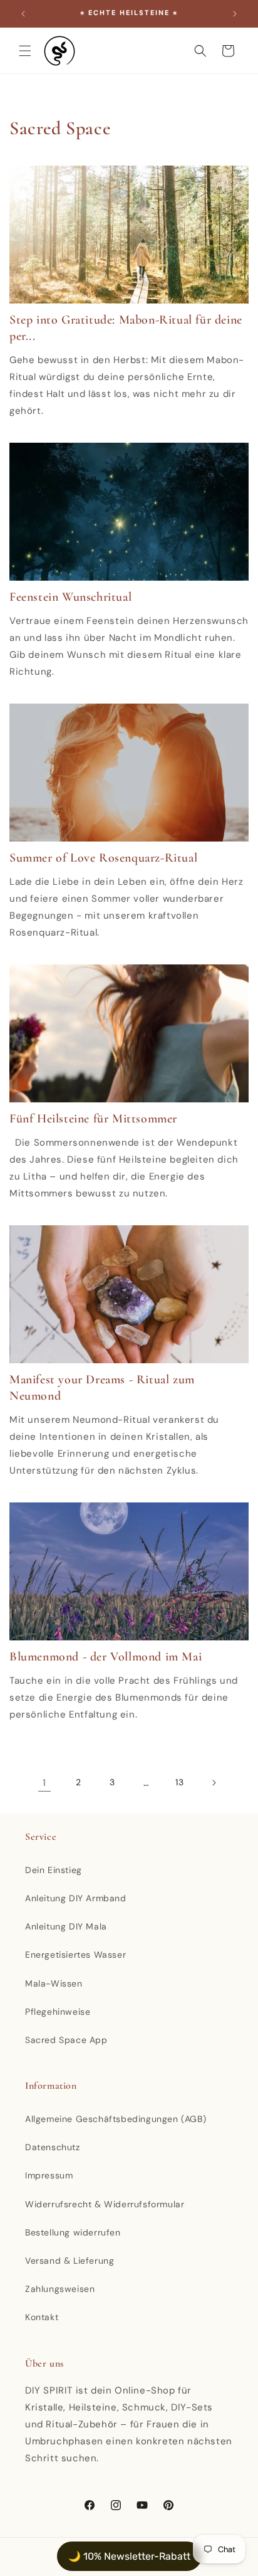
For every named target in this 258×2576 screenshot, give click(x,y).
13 (179, 1782)
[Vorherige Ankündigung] (23, 14)
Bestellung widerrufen (73, 2232)
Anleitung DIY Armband (76, 1898)
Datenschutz (53, 2147)
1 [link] (44, 1783)
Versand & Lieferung (70, 2261)
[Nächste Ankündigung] (235, 14)
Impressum (49, 2175)
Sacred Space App (66, 2040)
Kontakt (42, 2317)
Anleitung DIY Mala (66, 1926)
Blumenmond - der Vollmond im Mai (106, 1657)
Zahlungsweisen (60, 2289)
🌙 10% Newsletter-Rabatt (129, 2556)
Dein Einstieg (54, 1870)
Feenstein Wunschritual (70, 597)
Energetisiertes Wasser (75, 1955)
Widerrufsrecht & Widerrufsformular (105, 2204)
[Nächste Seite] (214, 1783)
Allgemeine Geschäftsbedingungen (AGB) (116, 2119)
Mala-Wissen (54, 1983)
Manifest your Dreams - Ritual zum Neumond (102, 1388)
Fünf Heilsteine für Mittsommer (93, 1119)
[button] (25, 51)
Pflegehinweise (58, 2012)
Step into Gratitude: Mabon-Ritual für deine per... (126, 328)
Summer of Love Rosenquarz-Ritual (103, 858)
